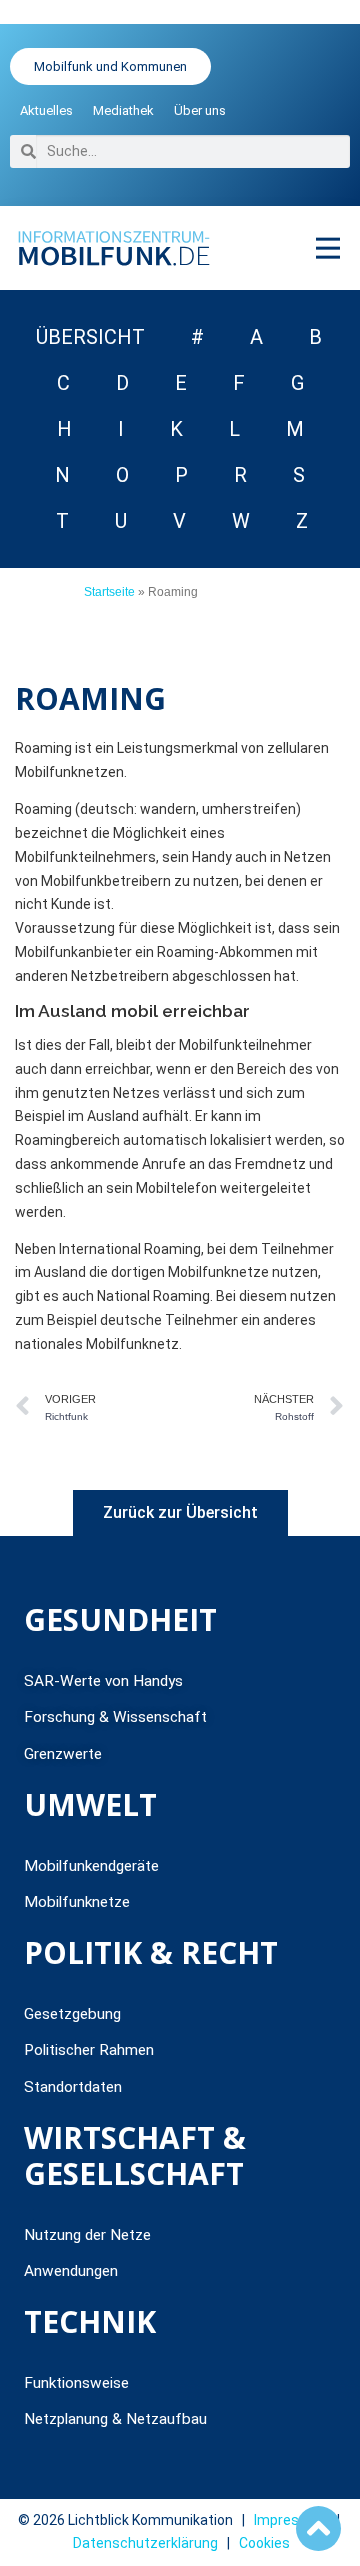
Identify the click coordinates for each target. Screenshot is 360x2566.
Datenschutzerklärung (145, 2543)
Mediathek (123, 110)
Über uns (200, 110)
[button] (327, 247)
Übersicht (90, 337)
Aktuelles (46, 110)
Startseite (109, 592)
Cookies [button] (264, 2543)
